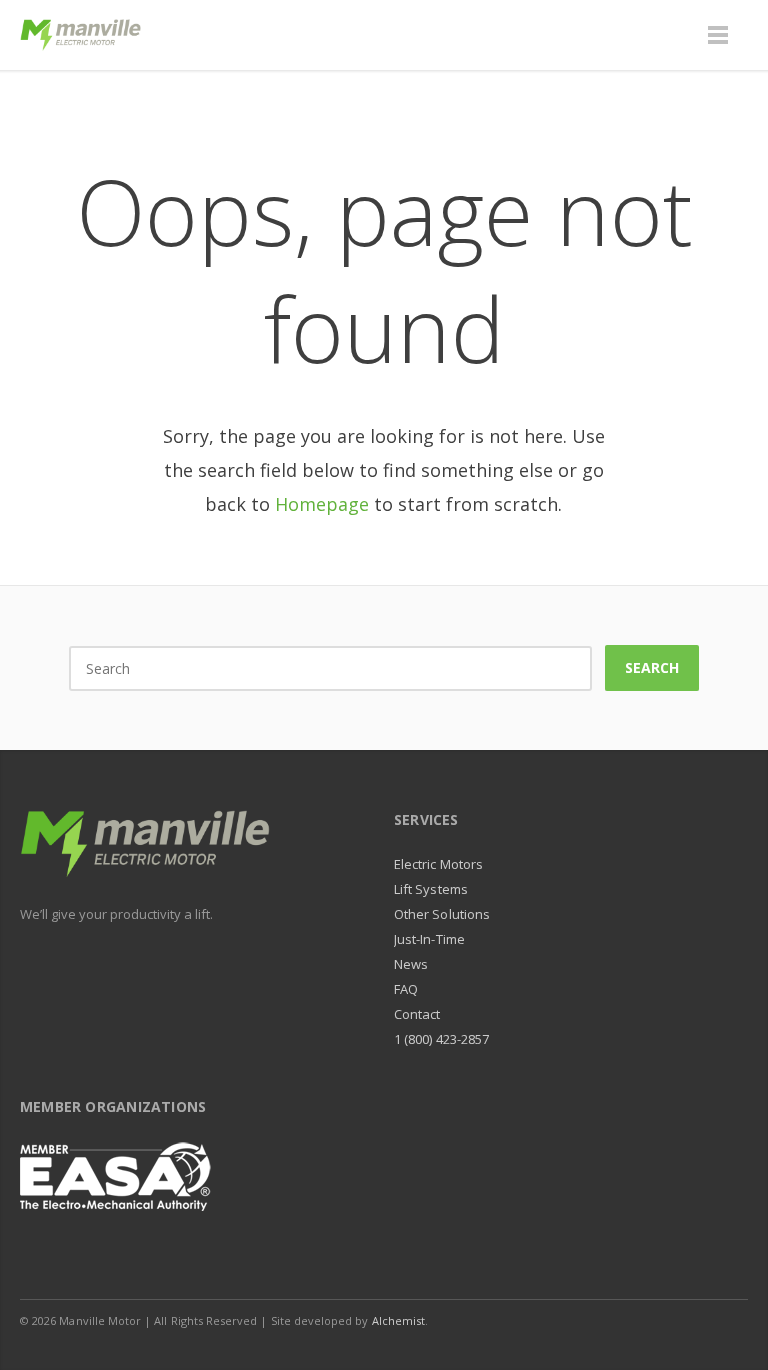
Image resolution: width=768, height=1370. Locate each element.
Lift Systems (431, 889)
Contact (417, 1014)
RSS (728, 1320)
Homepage (322, 504)
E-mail (686, 1320)
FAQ (406, 989)
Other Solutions (442, 914)
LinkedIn (644, 1320)
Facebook (602, 1320)
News (411, 964)
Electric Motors (438, 864)
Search (652, 667)
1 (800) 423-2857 (441, 1039)
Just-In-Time (429, 939)
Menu (718, 35)
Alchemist (399, 1320)
